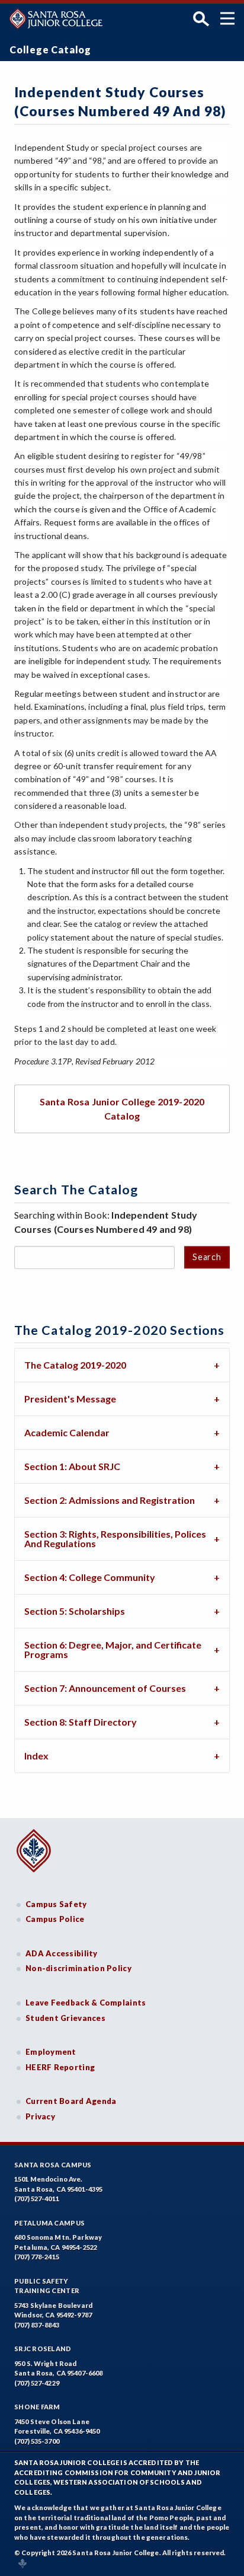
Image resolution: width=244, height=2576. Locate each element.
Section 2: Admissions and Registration (110, 1500)
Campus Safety (56, 1904)
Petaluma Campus (49, 2223)
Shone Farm (37, 2407)
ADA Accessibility (62, 1953)
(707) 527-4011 (37, 2199)
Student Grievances (65, 2018)
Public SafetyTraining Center (47, 2286)
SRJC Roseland (43, 2349)
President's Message (70, 1399)
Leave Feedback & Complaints (86, 2003)
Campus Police (55, 1919)
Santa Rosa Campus (53, 2165)
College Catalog (50, 50)
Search (207, 1257)
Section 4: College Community (90, 1577)
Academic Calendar (67, 1432)
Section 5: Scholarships (75, 1611)
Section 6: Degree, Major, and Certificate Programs (113, 1649)
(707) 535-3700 (37, 2441)
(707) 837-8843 (37, 2325)
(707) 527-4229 (37, 2383)
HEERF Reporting (60, 2067)
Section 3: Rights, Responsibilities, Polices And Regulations (115, 1539)
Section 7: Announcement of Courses (105, 1688)
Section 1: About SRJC (72, 1466)
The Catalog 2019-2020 (75, 1365)
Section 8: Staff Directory (81, 1722)
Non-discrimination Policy (78, 1968)
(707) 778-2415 (37, 2257)
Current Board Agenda (71, 2101)
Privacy (40, 2116)
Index (36, 1756)
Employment (51, 2052)
